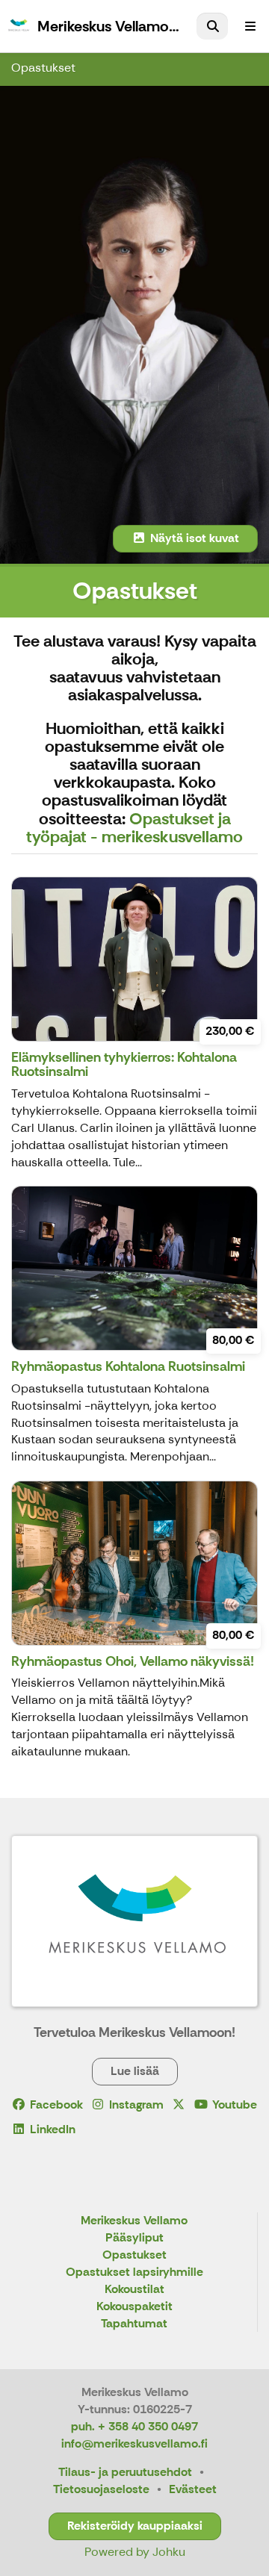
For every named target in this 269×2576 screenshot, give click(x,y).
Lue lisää (135, 2071)
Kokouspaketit (134, 2307)
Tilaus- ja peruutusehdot (125, 2472)
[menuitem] (212, 26)
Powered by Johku (135, 2552)
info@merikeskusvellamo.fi (134, 2443)
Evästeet (193, 2489)
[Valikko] (250, 26)
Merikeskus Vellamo (134, 2221)
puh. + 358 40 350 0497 (134, 2426)
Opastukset (43, 68)
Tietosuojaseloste (101, 2489)
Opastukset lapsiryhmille (134, 2272)
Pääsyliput (134, 2238)
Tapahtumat (134, 2324)
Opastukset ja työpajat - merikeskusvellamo (134, 828)
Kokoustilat (134, 2290)
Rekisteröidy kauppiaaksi (135, 2526)
